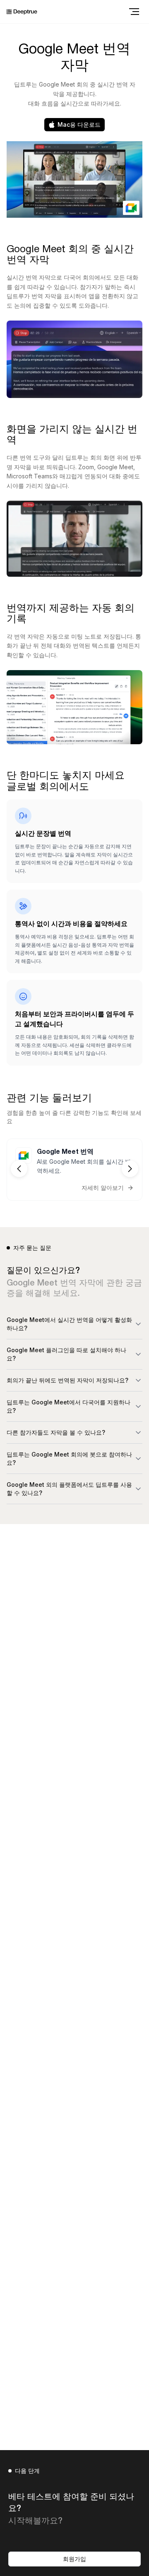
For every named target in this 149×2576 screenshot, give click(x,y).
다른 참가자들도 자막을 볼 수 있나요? (56, 1432)
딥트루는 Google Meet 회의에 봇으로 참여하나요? (69, 1458)
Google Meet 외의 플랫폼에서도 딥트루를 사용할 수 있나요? (69, 1489)
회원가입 (74, 2559)
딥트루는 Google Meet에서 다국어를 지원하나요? (68, 1406)
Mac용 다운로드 (79, 124)
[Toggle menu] (134, 12)
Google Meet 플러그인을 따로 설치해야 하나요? (66, 1354)
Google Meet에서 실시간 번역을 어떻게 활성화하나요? (69, 1324)
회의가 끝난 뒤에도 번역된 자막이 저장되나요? (67, 1380)
